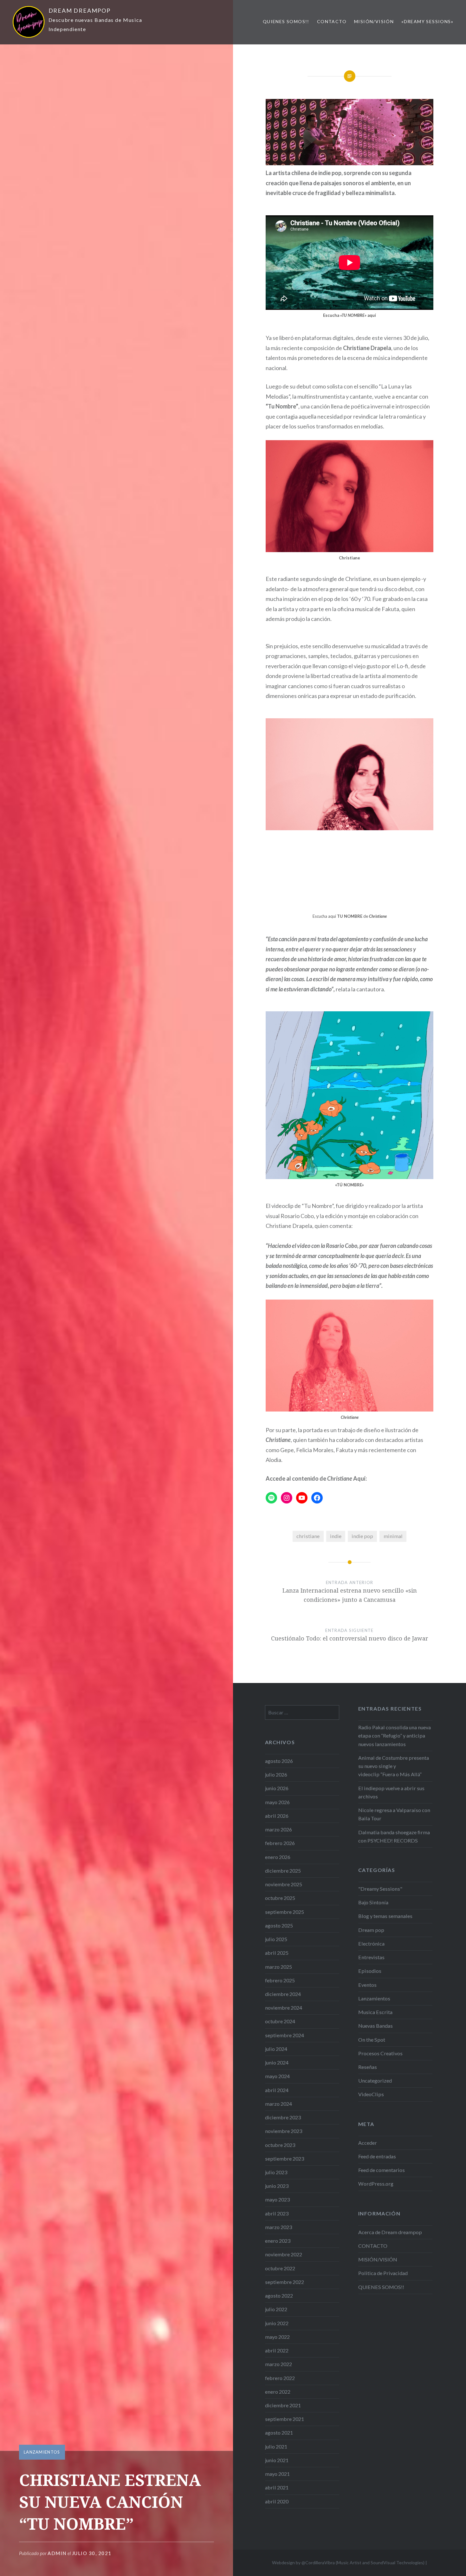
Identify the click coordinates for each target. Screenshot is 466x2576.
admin (57, 2553)
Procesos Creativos (380, 2053)
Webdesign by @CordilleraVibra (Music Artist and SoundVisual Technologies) (348, 2563)
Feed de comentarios (382, 2170)
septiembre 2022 (285, 2282)
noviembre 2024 (284, 2008)
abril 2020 (277, 2501)
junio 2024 (277, 2062)
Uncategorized (375, 2080)
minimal (393, 1536)
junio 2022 (277, 2323)
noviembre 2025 (284, 1884)
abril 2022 (277, 2350)
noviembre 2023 (284, 2131)
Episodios (370, 1971)
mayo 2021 (277, 2474)
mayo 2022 (277, 2337)
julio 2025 (276, 1939)
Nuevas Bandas (375, 2026)
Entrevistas (371, 1957)
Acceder (368, 2143)
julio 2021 (276, 2446)
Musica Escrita (375, 2012)
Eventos (367, 1985)
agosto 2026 (279, 1761)
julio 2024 (276, 2049)
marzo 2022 (278, 2364)
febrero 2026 (280, 1843)
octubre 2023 (280, 2145)
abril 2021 (277, 2487)
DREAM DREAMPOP (80, 10)
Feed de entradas (377, 2156)
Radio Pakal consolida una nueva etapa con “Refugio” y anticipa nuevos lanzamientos (395, 1735)
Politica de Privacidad (383, 2273)
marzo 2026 (278, 1829)
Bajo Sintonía (373, 1902)
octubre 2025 (280, 1898)
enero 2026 (278, 1857)
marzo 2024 (278, 2104)
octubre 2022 (280, 2268)
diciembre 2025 (283, 1871)
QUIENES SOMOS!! (286, 21)
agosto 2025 (279, 1925)
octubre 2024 (280, 2021)
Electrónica (371, 1943)
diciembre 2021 (283, 2405)
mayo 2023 (277, 2199)
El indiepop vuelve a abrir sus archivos (391, 1792)
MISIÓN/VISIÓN (374, 21)
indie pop (362, 1536)
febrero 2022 (280, 2378)
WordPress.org (376, 2184)
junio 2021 (277, 2460)
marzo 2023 (278, 2227)
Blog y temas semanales (385, 1916)
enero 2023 (278, 2241)
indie (336, 1536)
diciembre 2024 (283, 1994)
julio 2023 (276, 2172)
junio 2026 (277, 1788)
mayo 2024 (277, 2076)
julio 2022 (276, 2309)
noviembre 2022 (284, 2254)
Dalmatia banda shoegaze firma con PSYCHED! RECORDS (394, 1836)
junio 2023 (277, 2186)
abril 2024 (277, 2090)
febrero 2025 (280, 1980)
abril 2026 (277, 1816)
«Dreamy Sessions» (427, 21)
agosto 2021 (279, 2433)
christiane (308, 1536)
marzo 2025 (278, 1967)
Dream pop (371, 1930)
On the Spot (372, 2040)
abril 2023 (277, 2213)
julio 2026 (276, 1774)
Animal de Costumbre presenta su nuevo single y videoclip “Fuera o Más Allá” (394, 1766)
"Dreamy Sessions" (380, 1889)
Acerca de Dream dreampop (390, 2232)
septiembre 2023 (285, 2159)
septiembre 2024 (285, 2035)
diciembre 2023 (283, 2117)
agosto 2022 (279, 2296)
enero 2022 (278, 2392)
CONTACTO (332, 21)
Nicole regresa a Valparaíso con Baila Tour (394, 1814)
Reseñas (368, 2067)
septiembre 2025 (285, 1912)
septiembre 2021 (285, 2419)
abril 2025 (277, 1953)
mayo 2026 (277, 1802)
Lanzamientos (42, 2452)
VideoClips (371, 2094)
